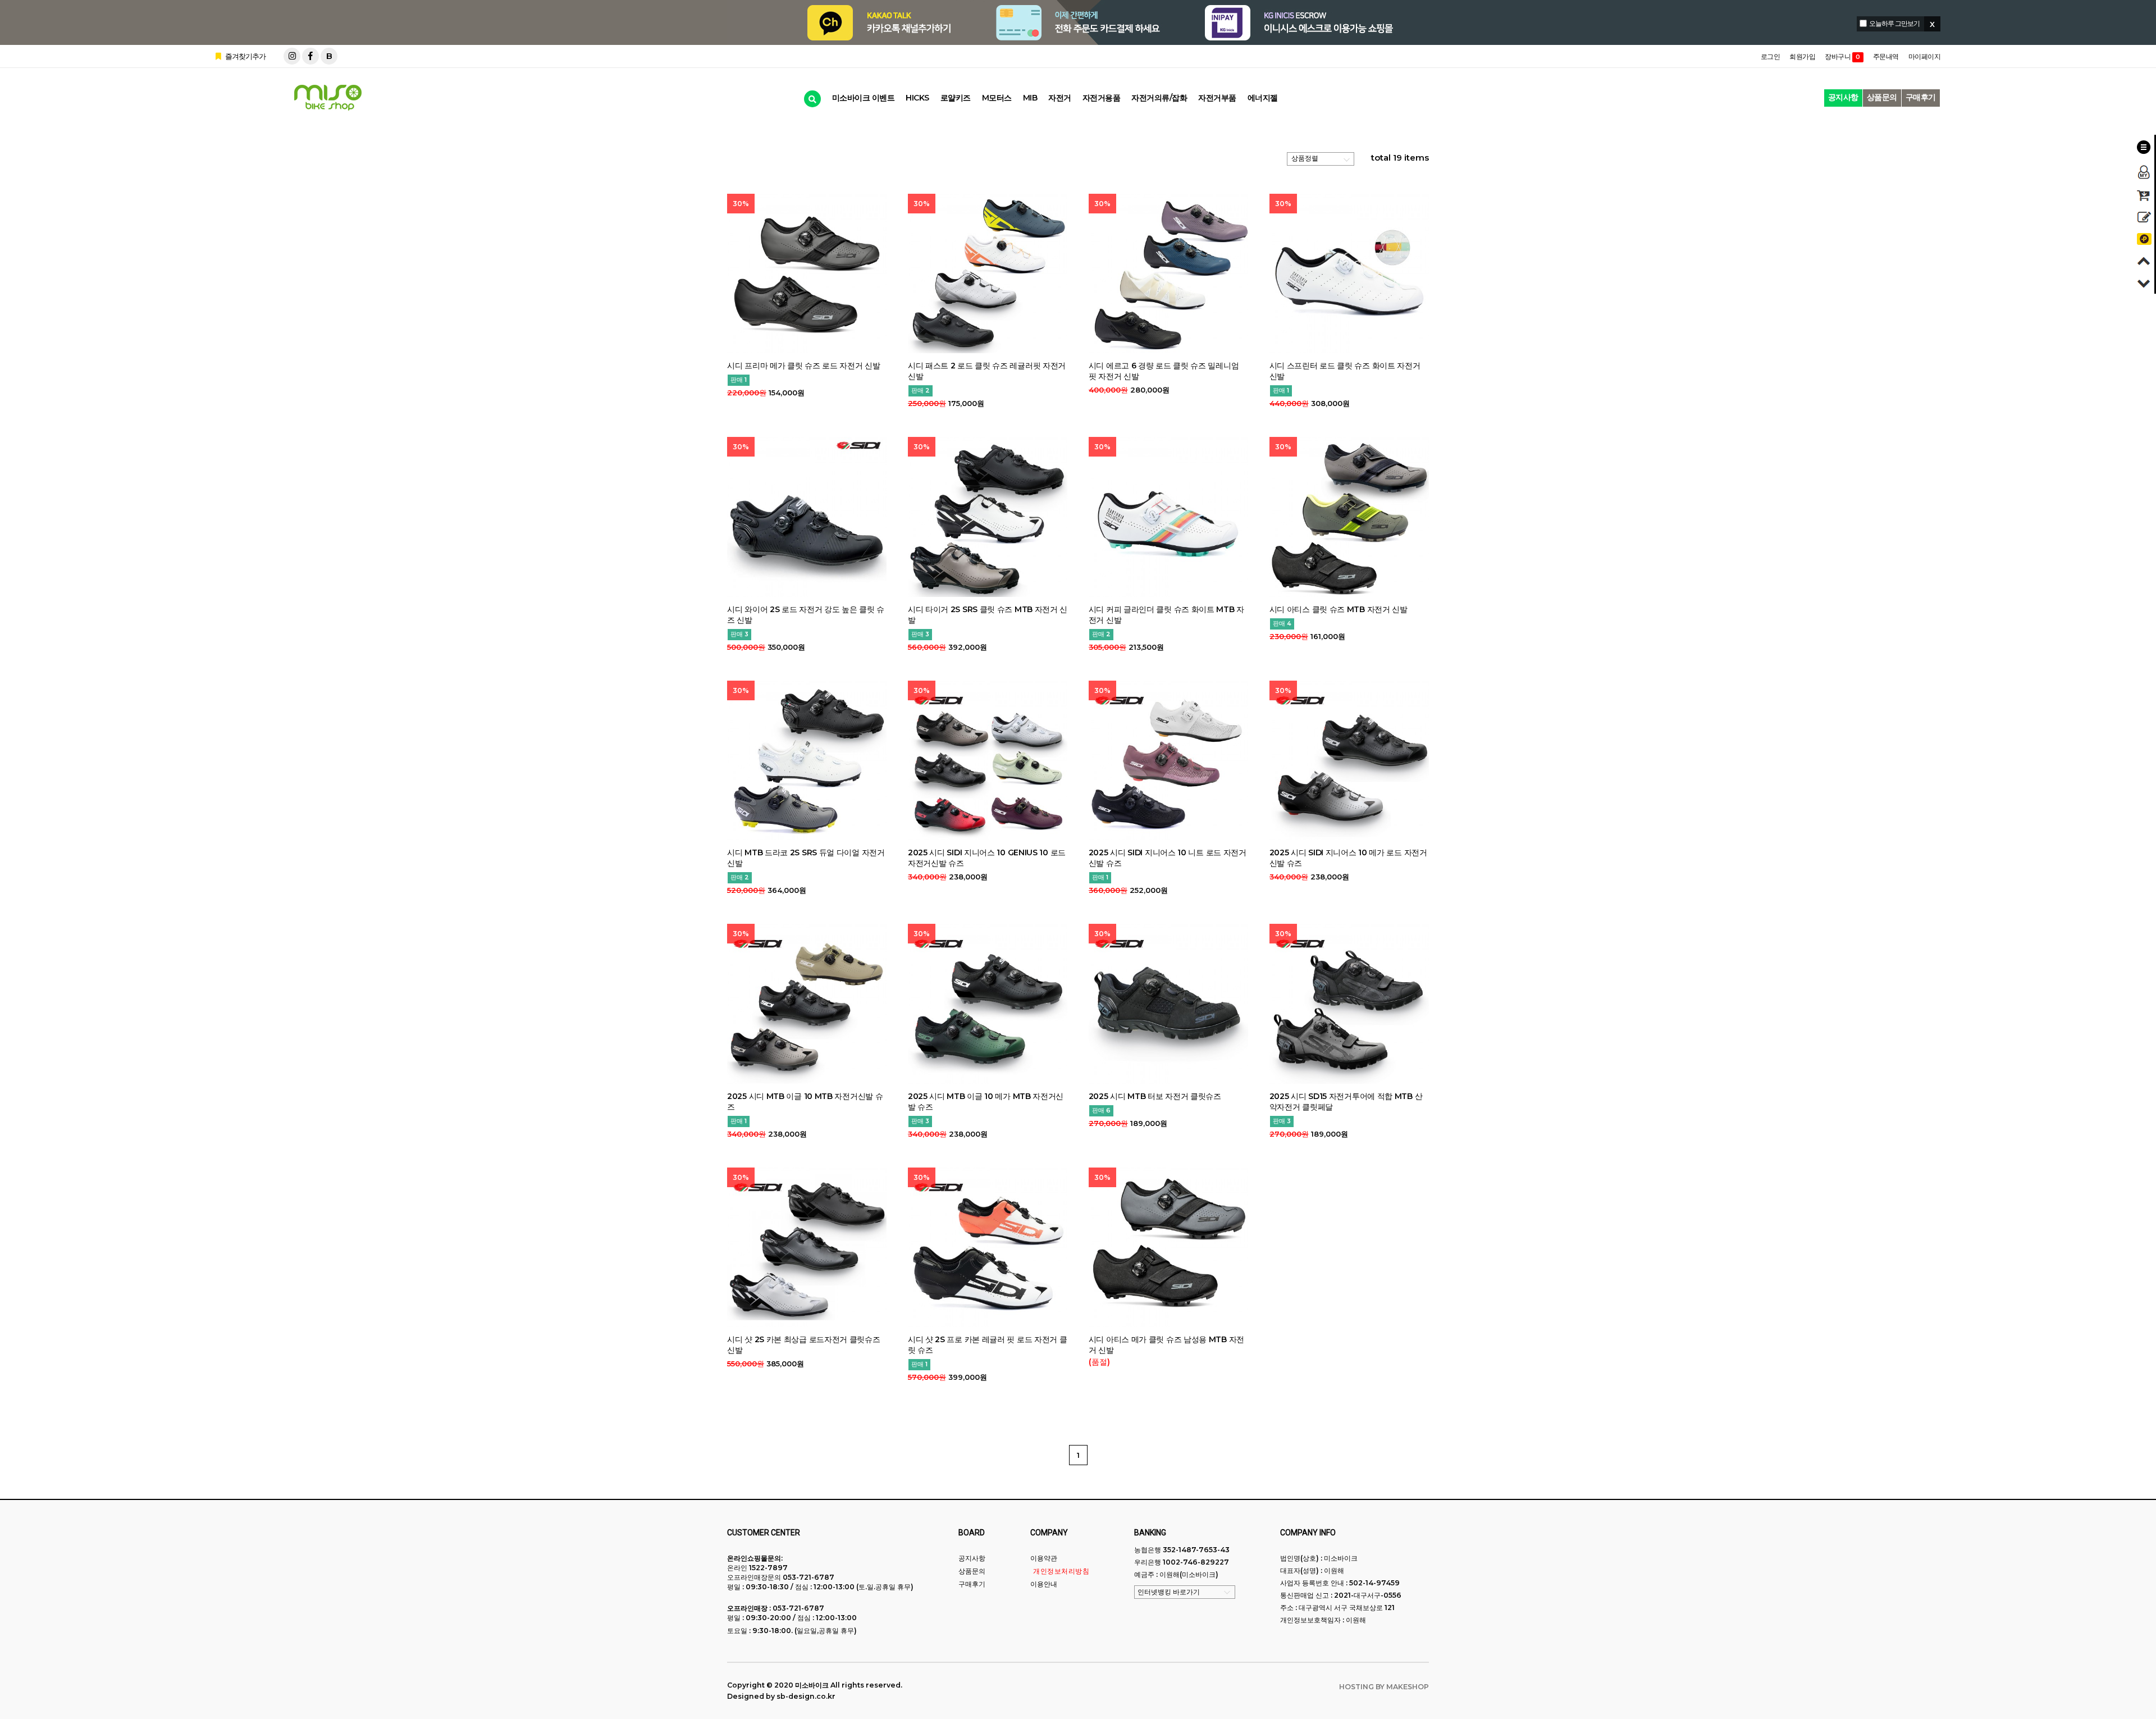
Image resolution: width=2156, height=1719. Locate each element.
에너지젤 (1263, 98)
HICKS (917, 98)
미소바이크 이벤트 (864, 98)
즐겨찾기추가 (245, 56)
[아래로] (2144, 283)
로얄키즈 (956, 98)
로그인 (1771, 56)
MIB (1030, 98)
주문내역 (1886, 56)
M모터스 (997, 98)
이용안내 (1044, 1584)
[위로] (2144, 261)
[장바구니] (2144, 195)
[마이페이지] (2144, 172)
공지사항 (1843, 97)
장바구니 (1842, 56)
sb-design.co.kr (806, 1696)
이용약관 (1044, 1558)
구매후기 (1921, 97)
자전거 (1060, 98)
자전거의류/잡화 (1159, 98)
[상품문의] (2144, 217)
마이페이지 (1925, 56)
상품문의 (1882, 97)
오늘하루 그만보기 (1894, 23)
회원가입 (1802, 56)
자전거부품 (1217, 98)
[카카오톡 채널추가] (2144, 239)
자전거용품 (1102, 98)
